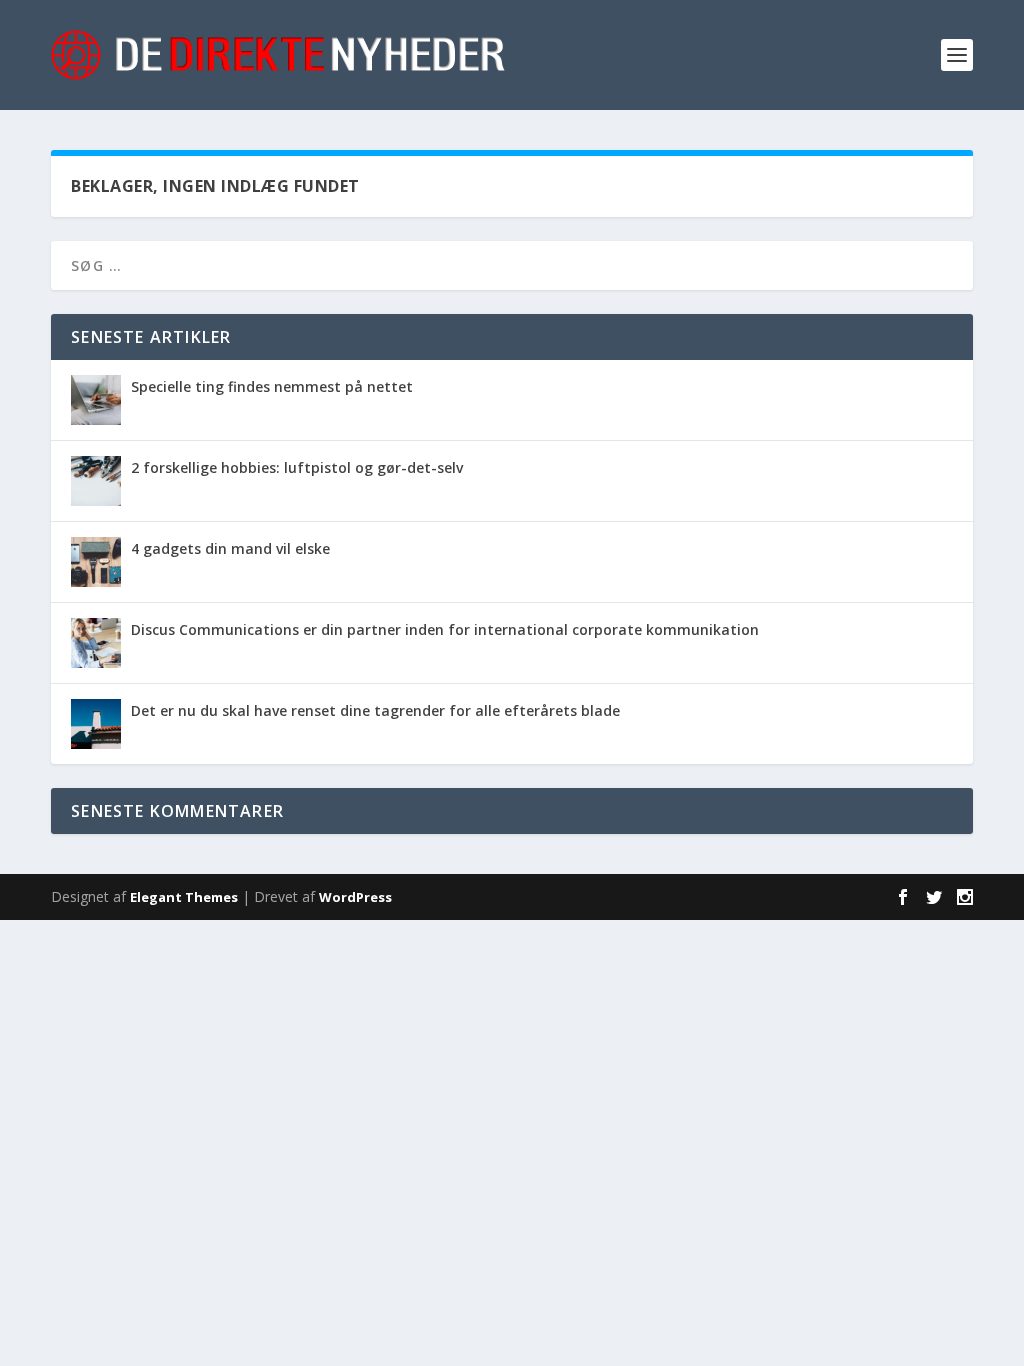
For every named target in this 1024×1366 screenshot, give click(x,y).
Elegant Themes (184, 897)
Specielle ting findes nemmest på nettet (272, 386)
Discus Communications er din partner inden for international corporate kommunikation (445, 629)
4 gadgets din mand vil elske (230, 548)
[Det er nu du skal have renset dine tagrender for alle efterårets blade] (96, 724)
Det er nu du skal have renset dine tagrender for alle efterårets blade (375, 710)
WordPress (355, 897)
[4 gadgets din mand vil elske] (96, 562)
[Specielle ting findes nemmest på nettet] (96, 400)
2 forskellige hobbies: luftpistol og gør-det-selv (297, 467)
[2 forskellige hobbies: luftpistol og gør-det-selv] (96, 481)
